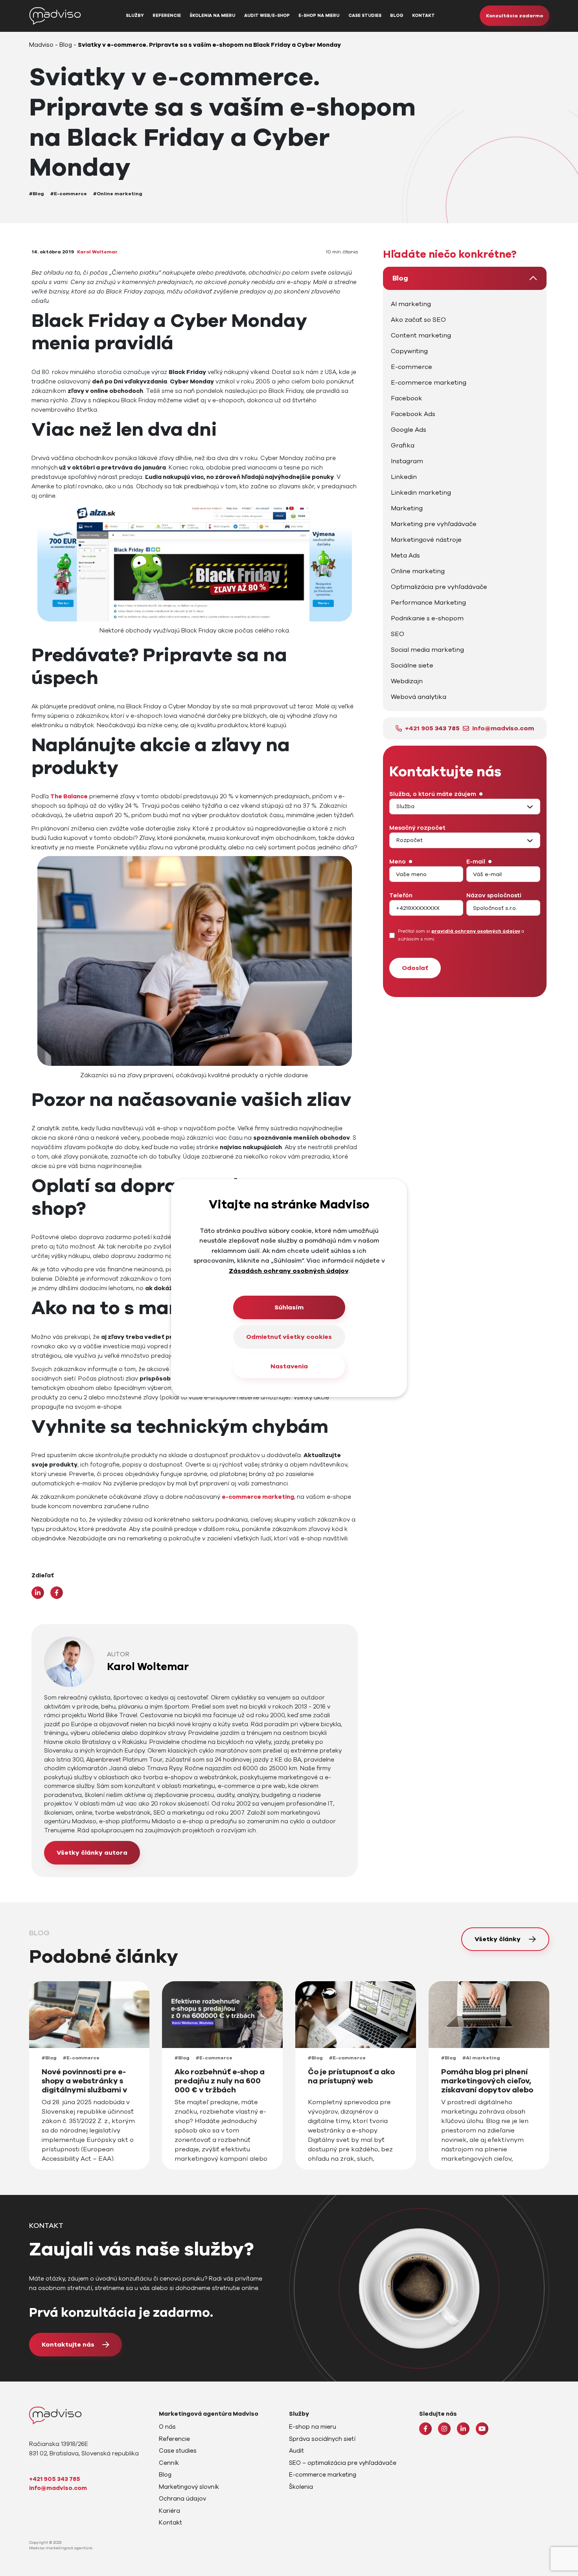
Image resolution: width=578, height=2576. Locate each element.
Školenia (301, 2487)
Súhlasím (289, 1307)
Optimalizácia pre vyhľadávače (439, 587)
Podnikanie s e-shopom (427, 618)
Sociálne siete (412, 666)
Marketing (407, 508)
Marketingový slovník (189, 2487)
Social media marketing (427, 650)
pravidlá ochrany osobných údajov (476, 931)
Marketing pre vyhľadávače (434, 524)
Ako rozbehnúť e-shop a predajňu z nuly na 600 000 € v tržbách (220, 2081)
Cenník (169, 2463)
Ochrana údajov (182, 2499)
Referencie (167, 16)
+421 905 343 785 (432, 728)
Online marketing (418, 571)
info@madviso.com (503, 728)
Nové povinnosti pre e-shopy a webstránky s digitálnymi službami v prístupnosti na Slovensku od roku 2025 (86, 2090)
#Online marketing (118, 194)
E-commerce (411, 367)
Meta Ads (405, 556)
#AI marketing (481, 2058)
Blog (397, 16)
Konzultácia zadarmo (514, 16)
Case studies (365, 16)
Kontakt (423, 16)
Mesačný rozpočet (417, 828)
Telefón (401, 895)
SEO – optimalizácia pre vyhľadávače (343, 2463)
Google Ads (409, 430)
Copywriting (409, 351)
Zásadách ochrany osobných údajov (289, 1271)
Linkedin (404, 477)
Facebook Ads (413, 414)
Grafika (403, 446)
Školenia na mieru (212, 16)
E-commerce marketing (429, 383)
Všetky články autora (92, 1853)
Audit (296, 2451)
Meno (398, 862)
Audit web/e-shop (267, 16)
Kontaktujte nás (68, 2345)
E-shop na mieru (319, 16)
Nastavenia (289, 1366)
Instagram (407, 461)
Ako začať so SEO (418, 320)
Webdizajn (407, 681)
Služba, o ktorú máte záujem (433, 794)
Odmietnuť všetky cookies (289, 1337)
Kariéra (169, 2511)
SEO (398, 634)
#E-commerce (69, 194)
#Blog (37, 194)
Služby (135, 16)
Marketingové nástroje (426, 540)
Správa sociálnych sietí (322, 2439)
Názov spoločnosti (494, 895)
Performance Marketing (428, 603)
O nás (167, 2427)
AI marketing (411, 304)
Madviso (41, 45)
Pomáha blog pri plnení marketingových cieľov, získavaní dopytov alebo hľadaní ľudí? (487, 2086)
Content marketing (421, 336)
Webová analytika (419, 697)
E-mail (476, 862)
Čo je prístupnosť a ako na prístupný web (351, 2077)
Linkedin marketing (421, 493)
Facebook (407, 398)
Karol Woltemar (97, 252)
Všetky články (498, 1939)
